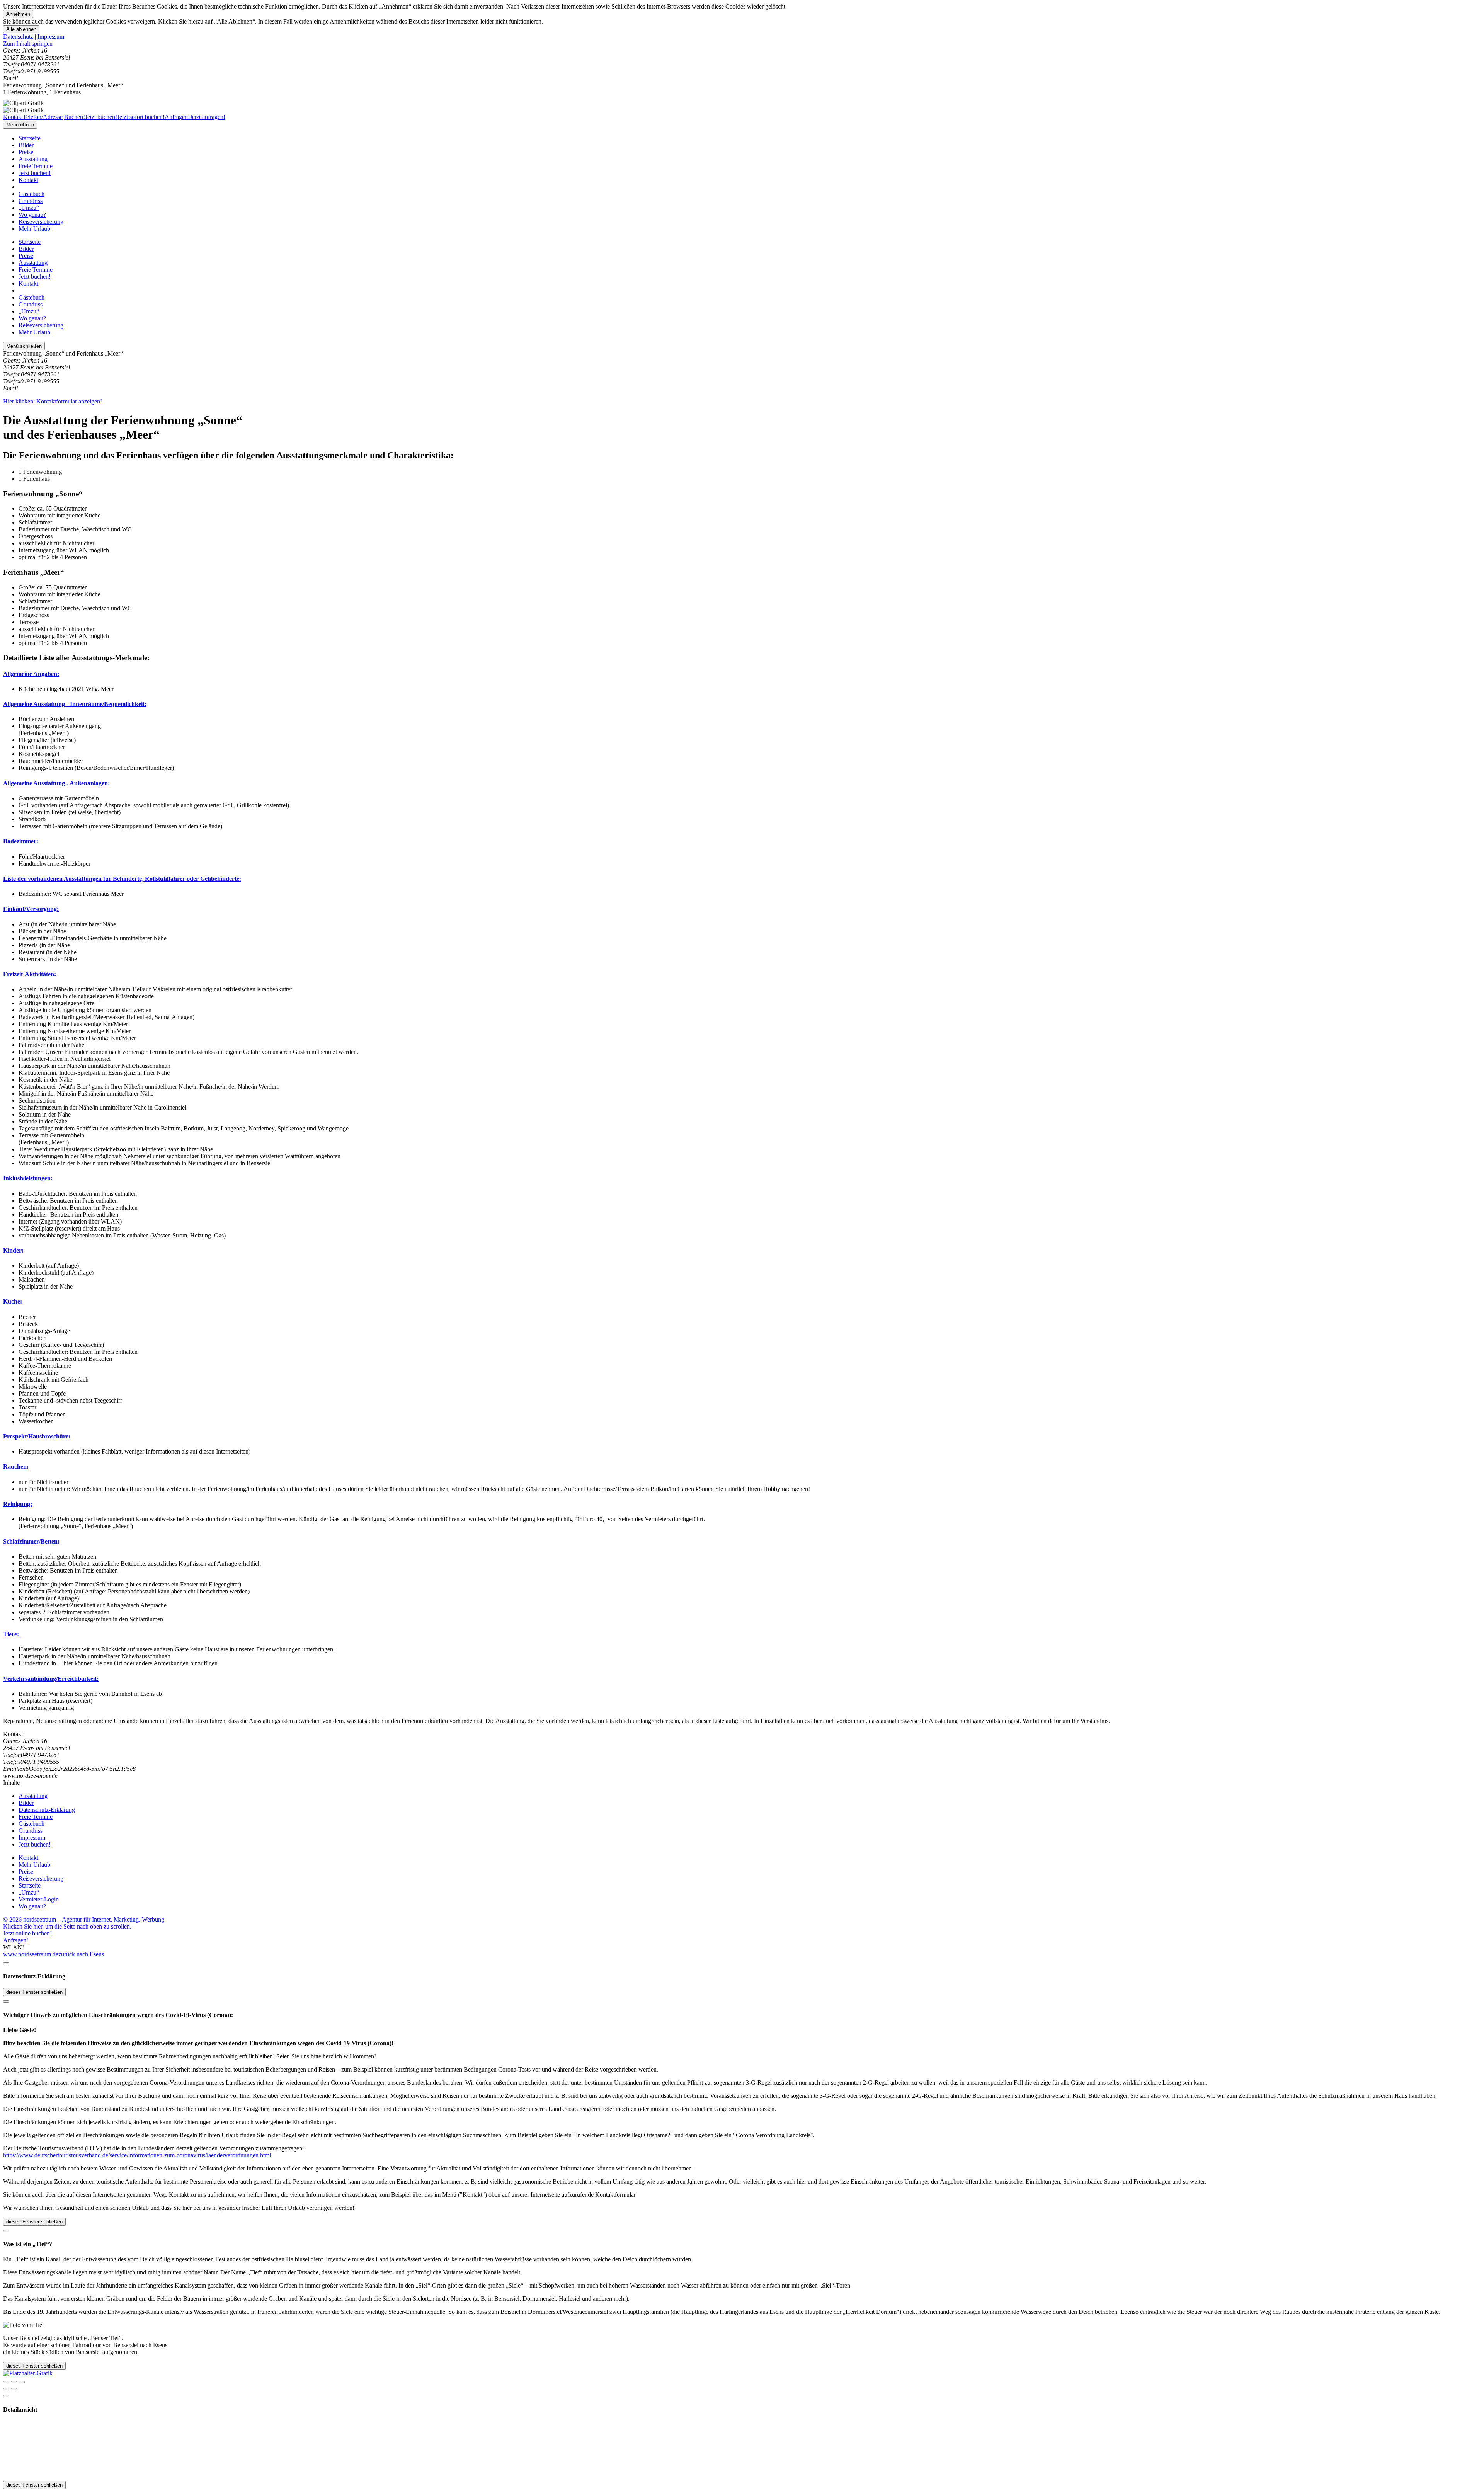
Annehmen (18, 14)
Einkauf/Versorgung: (31, 909)
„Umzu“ (29, 208)
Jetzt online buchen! (27, 1933)
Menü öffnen (20, 125)
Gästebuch (31, 194)
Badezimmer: (21, 841)
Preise (26, 152)
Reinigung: (18, 1504)
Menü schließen (24, 346)
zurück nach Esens (81, 1954)
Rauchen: (16, 1466)
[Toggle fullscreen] (14, 2382)
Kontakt (28, 180)
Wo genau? (32, 215)
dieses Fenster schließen (34, 1992)
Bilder (26, 145)
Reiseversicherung (41, 222)
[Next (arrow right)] (14, 2389)
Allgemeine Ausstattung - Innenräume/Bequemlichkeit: (75, 704)
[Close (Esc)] (6, 2382)
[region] (742, 44)
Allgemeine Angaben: (31, 674)
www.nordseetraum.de (31, 1954)
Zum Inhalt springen (28, 43)
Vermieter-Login (39, 1899)
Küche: (13, 1301)
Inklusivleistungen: (28, 1178)
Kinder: (13, 1250)
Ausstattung (33, 159)
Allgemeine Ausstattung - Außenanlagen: (56, 783)
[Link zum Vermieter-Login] (28, 2373)
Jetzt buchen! (35, 173)
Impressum (51, 37)
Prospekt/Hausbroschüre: (37, 1436)
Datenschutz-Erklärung (47, 1810)
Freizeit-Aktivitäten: (30, 974)
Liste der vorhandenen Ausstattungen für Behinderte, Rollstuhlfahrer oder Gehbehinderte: (122, 879)
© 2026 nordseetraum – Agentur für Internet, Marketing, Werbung (84, 1919)
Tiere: (11, 1634)
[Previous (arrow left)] (6, 2389)
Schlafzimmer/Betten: (31, 1541)
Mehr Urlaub (34, 229)
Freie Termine (36, 166)
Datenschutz (18, 37)
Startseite (30, 138)
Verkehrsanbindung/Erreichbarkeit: (51, 1679)
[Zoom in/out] (22, 2382)
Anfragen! (16, 1940)
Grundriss (31, 201)
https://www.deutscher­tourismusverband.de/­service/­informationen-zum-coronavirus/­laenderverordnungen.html (137, 2155)
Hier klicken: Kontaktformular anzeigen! (53, 401)
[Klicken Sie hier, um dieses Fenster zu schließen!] (6, 1963)
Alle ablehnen (21, 29)
